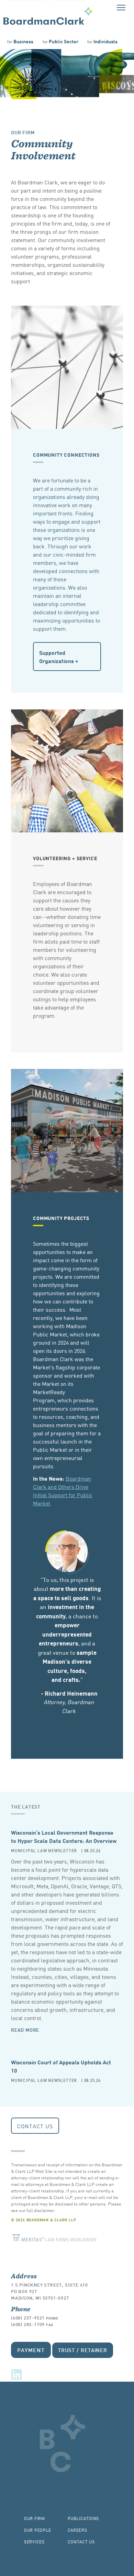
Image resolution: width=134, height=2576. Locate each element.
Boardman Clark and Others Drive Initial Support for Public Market (63, 1491)
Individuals (102, 41)
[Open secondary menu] (121, 7)
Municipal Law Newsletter (44, 1850)
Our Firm (23, 132)
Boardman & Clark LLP (48, 16)
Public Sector (60, 41)
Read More (25, 2030)
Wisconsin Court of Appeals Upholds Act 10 (61, 2066)
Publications (83, 2518)
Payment (31, 2350)
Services (34, 2541)
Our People (38, 2530)
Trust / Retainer (83, 2350)
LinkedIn (16, 2374)
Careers (77, 2530)
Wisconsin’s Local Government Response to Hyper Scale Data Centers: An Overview (64, 1836)
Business (20, 41)
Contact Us (35, 2126)
